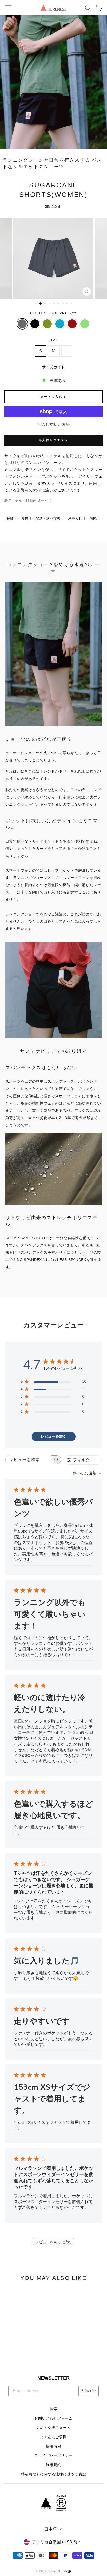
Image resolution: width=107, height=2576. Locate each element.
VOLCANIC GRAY (22, 324)
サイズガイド (53, 367)
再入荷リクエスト (53, 440)
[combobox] (87, 1473)
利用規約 (54, 2465)
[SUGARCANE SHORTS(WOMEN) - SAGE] (38, 2351)
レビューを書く (53, 1437)
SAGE (85, 324)
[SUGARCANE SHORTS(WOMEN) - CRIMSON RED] (32, 2351)
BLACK (35, 324)
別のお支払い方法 (53, 425)
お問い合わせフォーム (53, 2418)
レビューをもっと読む (53, 2242)
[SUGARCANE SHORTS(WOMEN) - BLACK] (14, 2351)
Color (53, 313)
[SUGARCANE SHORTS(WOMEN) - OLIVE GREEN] (20, 2351)
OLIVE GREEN (47, 324)
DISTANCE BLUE (60, 324)
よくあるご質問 (53, 2437)
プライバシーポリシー (53, 2456)
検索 (53, 2409)
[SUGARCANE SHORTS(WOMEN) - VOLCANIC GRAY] (8, 2351)
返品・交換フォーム (54, 2428)
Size (53, 340)
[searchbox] (29, 1460)
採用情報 (54, 2446)
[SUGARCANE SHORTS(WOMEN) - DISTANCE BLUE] (26, 2351)
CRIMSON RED (72, 324)
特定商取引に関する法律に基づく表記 (54, 2474)
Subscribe (89, 2391)
